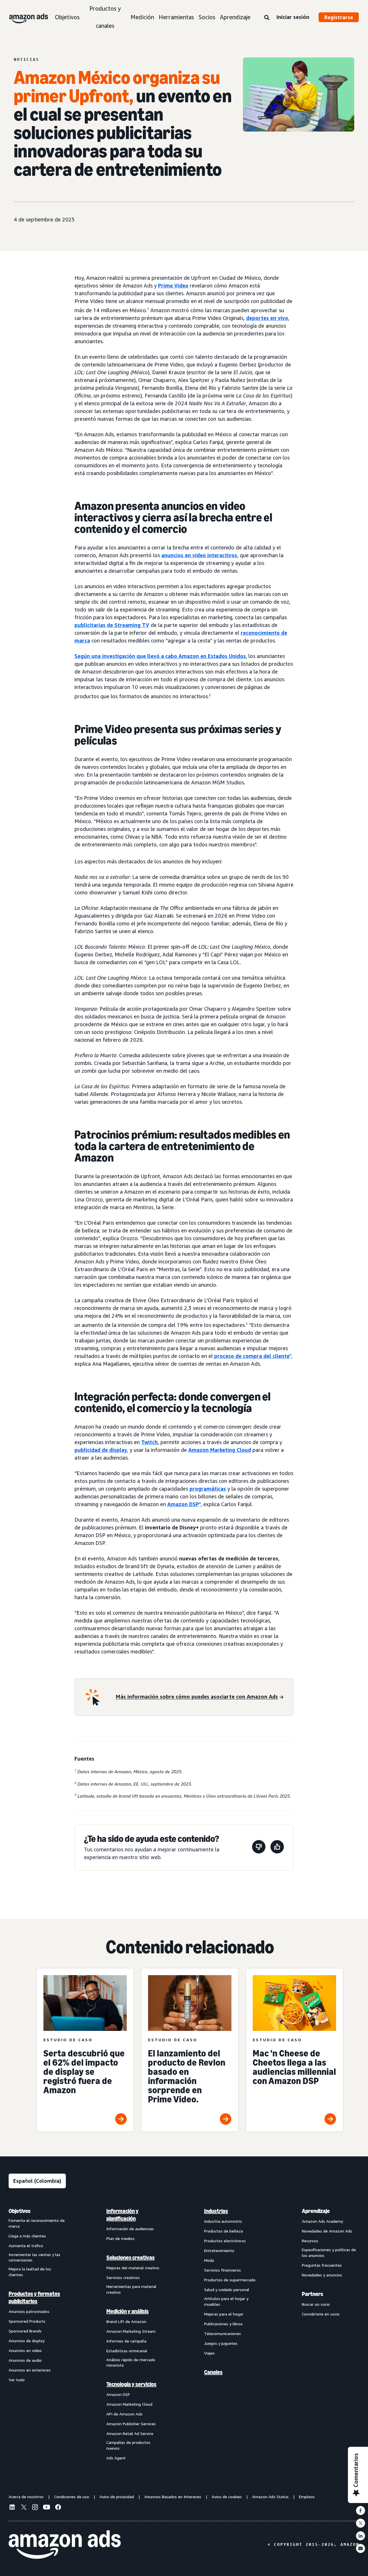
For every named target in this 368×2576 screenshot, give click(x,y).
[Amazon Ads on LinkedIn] (12, 2508)
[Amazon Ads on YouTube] (47, 2508)
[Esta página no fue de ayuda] (259, 1848)
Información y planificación (122, 2215)
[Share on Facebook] (361, 2511)
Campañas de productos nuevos (128, 2445)
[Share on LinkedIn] (361, 2536)
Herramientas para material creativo (131, 2289)
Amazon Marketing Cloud (220, 1450)
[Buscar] (267, 18)
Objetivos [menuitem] (20, 2211)
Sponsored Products (27, 2321)
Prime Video (173, 285)
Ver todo (17, 2380)
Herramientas (176, 17)
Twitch (149, 1442)
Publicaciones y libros (223, 2324)
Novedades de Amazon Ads (327, 2231)
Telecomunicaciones (223, 2333)
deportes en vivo (267, 318)
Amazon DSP (183, 1504)
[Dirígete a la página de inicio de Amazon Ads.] (65, 2545)
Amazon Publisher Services (131, 2424)
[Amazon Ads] (24, 17)
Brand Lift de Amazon (126, 2321)
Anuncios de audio (25, 2360)
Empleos (307, 2497)
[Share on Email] (361, 2548)
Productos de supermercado (230, 2280)
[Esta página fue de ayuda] (277, 1848)
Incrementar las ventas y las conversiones (34, 2257)
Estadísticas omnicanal (127, 2351)
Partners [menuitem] (313, 2294)
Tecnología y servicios (131, 2384)
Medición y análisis (128, 2311)
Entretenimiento (219, 2250)
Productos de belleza (224, 2231)
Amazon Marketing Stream (131, 2331)
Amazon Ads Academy (322, 2221)
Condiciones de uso (72, 2497)
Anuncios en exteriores (30, 2370)
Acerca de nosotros (26, 2497)
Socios (207, 17)
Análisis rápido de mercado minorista (131, 2362)
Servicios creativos (123, 2277)
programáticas (208, 1489)
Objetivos (67, 17)
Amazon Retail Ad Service (130, 2433)
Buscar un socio (316, 2304)
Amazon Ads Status (270, 2497)
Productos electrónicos (225, 2241)
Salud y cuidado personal (227, 2290)
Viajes (209, 2353)
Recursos (310, 2241)
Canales (213, 2372)
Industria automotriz (223, 2221)
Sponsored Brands (25, 2331)
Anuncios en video (25, 2350)
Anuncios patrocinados (29, 2311)
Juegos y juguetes (221, 2343)
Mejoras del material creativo (133, 2268)
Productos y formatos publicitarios (34, 2297)
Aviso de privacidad (117, 2497)
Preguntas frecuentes (322, 2265)
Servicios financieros (223, 2270)
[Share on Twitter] (361, 2523)
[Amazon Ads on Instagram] (35, 2508)
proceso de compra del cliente (252, 1356)
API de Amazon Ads (124, 2414)
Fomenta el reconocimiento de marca (37, 2223)
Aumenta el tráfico (26, 2246)
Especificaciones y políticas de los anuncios (329, 2252)
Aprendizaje (235, 17)
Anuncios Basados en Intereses (173, 2497)
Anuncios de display (27, 2341)
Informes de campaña (126, 2341)
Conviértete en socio (321, 2314)
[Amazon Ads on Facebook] (58, 2508)
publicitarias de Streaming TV (112, 625)
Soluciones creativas (131, 2257)
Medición (142, 17)
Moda (209, 2260)
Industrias (216, 2211)
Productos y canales (105, 17)
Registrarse (339, 17)
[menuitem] (37, 2334)
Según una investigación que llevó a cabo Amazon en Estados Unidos (160, 656)
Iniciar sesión (293, 17)
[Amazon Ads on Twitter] (24, 2508)
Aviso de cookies (227, 2497)
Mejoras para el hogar (224, 2314)
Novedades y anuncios (322, 2275)
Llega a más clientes (27, 2236)
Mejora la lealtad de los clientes (30, 2272)
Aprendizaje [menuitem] (316, 2211)
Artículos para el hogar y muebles (226, 2301)
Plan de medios (120, 2238)
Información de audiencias (130, 2229)
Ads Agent (116, 2458)
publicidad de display (101, 1450)
